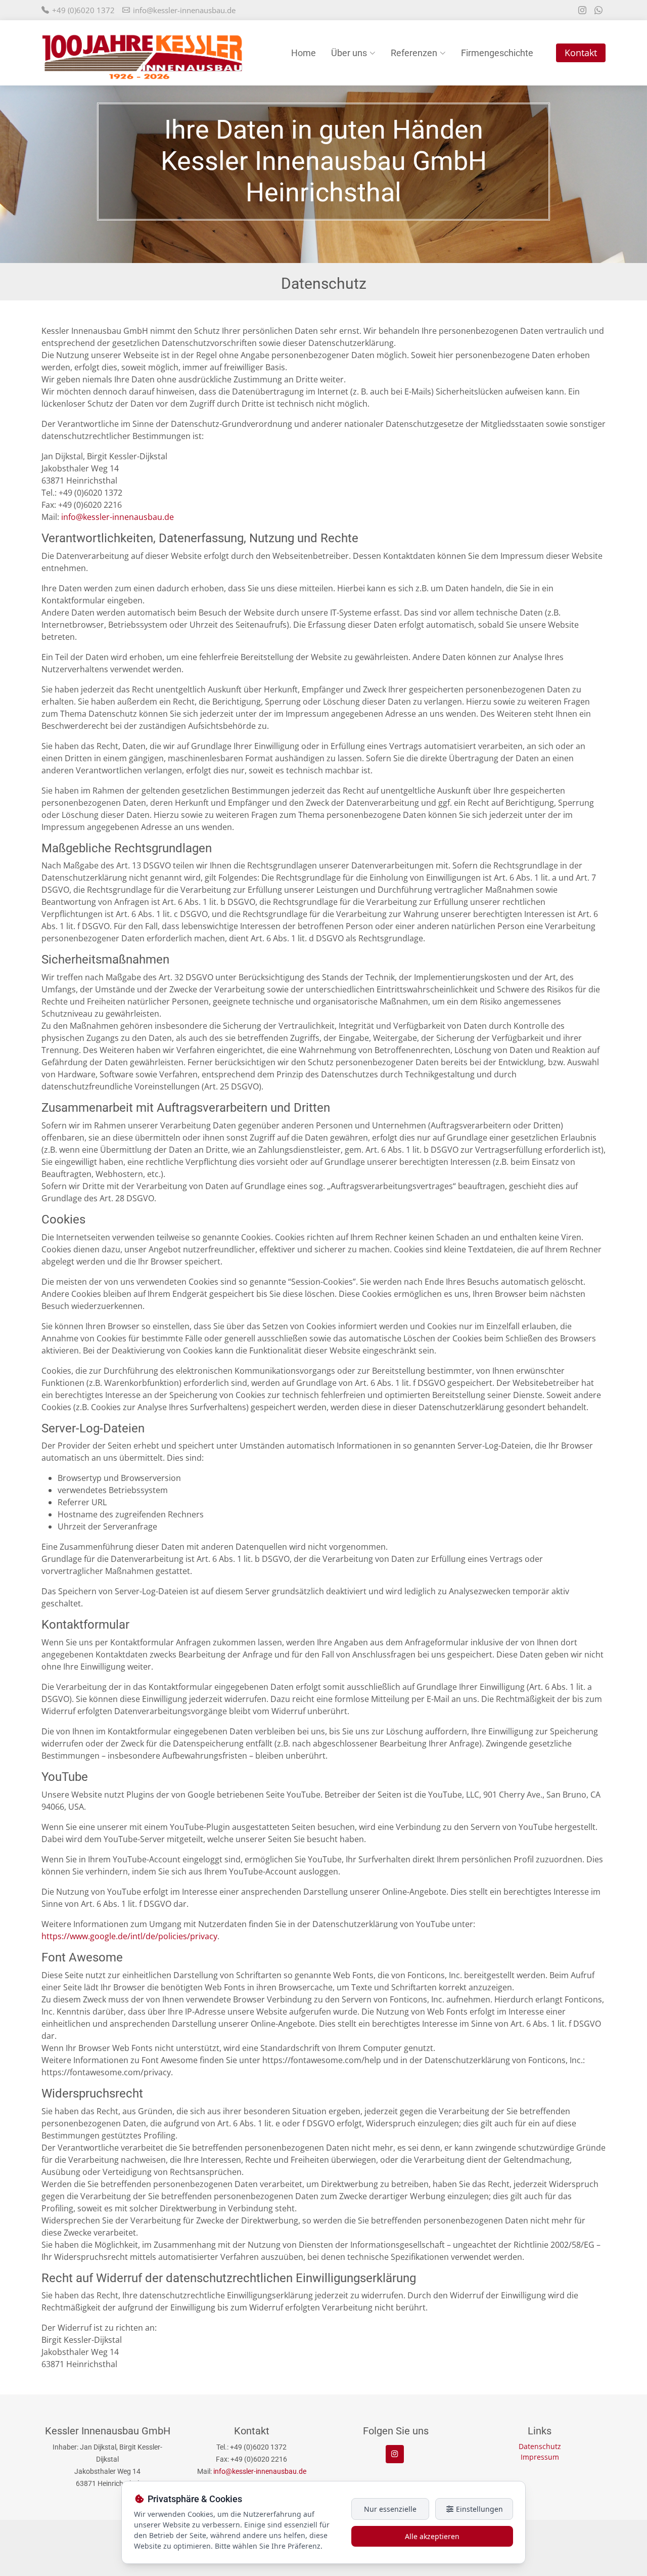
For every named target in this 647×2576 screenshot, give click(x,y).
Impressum (540, 2457)
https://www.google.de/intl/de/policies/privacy (129, 1936)
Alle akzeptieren (432, 2536)
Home (304, 53)
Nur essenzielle (390, 2509)
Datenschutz (540, 2446)
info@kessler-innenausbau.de (184, 10)
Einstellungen (478, 2509)
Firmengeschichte (497, 53)
